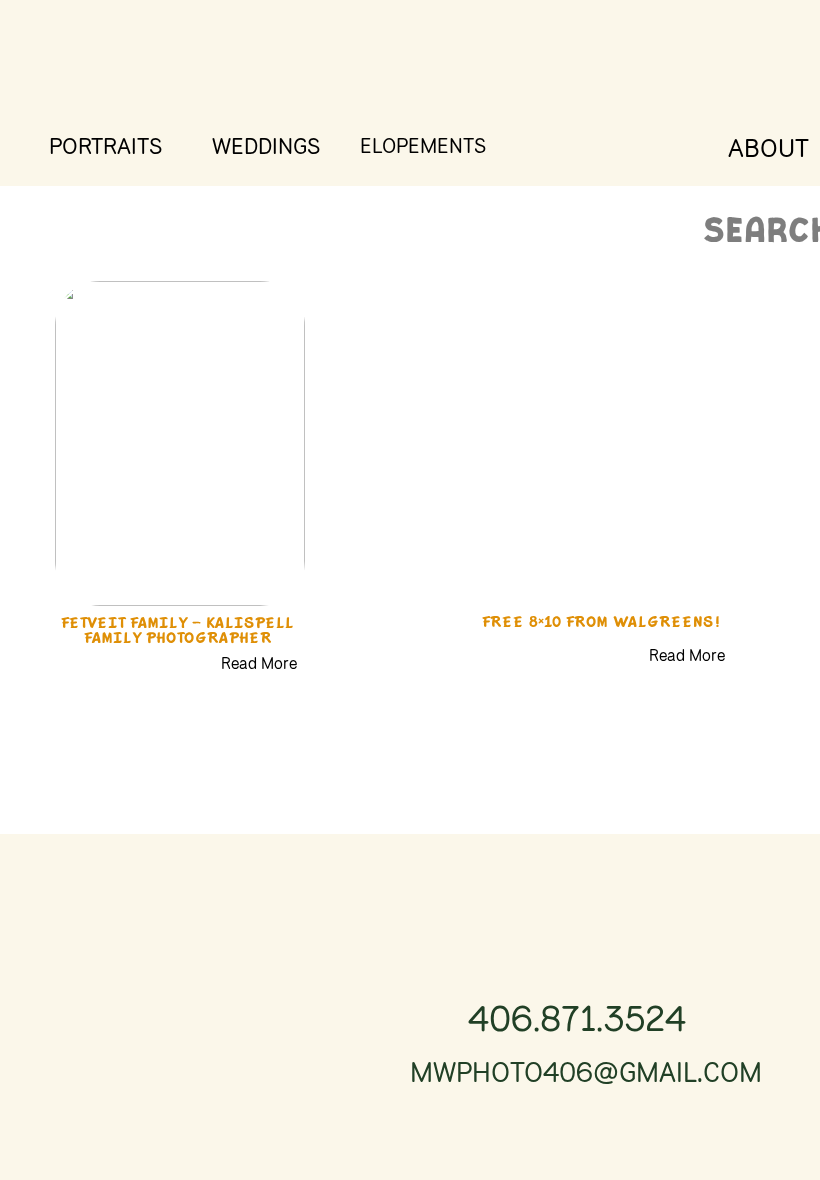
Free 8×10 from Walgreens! (601, 623)
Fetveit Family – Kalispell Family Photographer (177, 632)
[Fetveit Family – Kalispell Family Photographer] (180, 443)
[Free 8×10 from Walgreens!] (599, 443)
